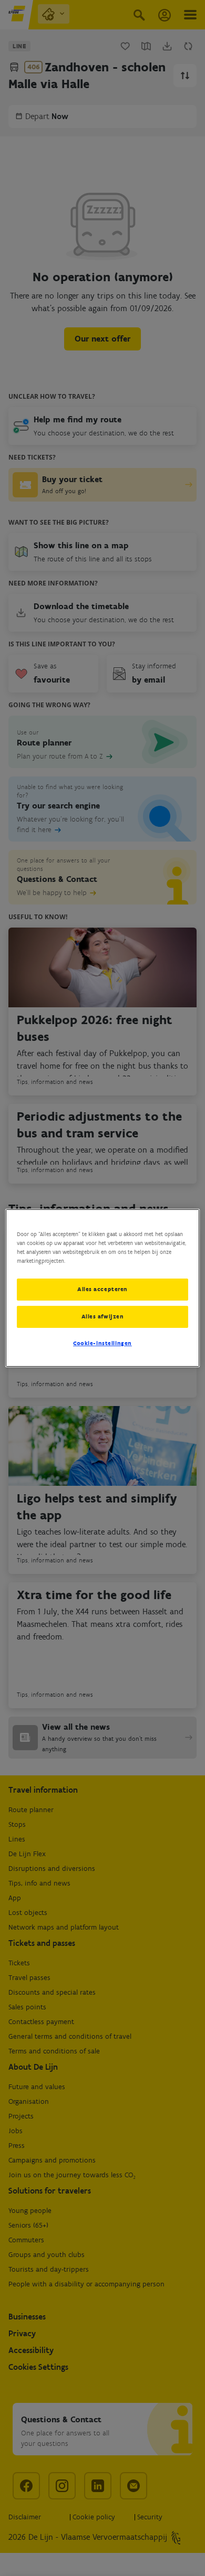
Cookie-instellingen (102, 1343)
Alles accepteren (102, 1289)
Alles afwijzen (103, 1316)
